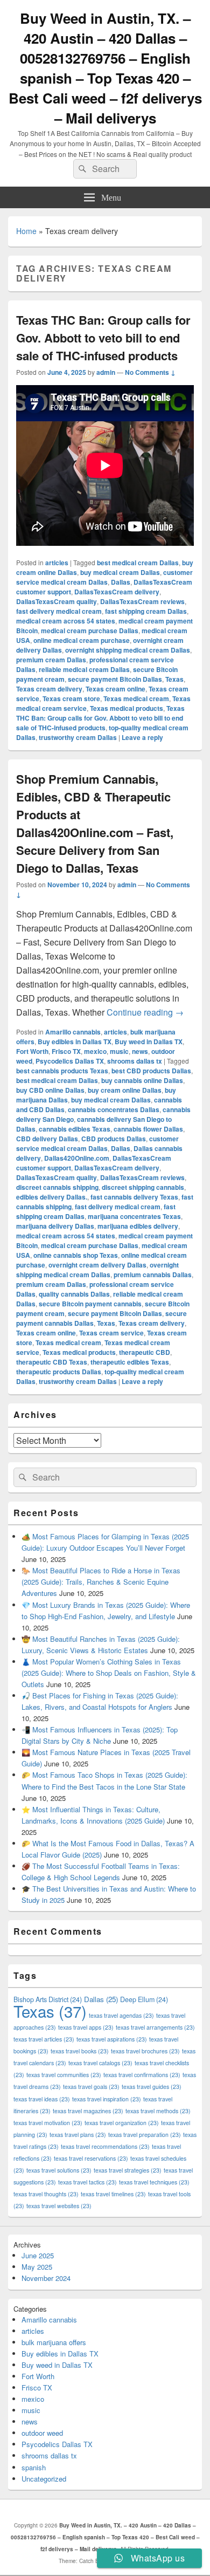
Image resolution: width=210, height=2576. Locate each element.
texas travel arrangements (155, 2027)
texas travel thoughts (46, 2194)
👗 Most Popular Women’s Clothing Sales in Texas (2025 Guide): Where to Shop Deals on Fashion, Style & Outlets (109, 1673)
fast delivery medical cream (59, 611)
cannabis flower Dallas (148, 1129)
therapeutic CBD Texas (52, 1362)
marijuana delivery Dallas (55, 1226)
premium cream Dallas (51, 660)
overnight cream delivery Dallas (97, 1265)
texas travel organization (122, 2123)
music (119, 1051)
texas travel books (80, 2051)
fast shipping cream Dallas (146, 611)
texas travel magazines (88, 2111)
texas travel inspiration (107, 2099)
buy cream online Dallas (125, 1090)
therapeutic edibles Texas (130, 1362)
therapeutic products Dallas (59, 1372)
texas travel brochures (145, 2051)
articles (57, 563)
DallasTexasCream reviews (142, 601)
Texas (174, 679)
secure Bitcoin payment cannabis (90, 1304)
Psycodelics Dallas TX (70, 1061)
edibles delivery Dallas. (52, 1197)
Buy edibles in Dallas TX (75, 1042)
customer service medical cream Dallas (104, 577)
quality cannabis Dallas (74, 1294)
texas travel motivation (48, 2123)
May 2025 (37, 2267)
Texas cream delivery (49, 689)
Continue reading (145, 1012)
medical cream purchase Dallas (90, 631)
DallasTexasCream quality (57, 601)
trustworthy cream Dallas (78, 737)
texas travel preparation (145, 2135)
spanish (34, 2467)
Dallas (121, 582)
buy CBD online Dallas (50, 1090)
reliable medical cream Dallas (84, 669)
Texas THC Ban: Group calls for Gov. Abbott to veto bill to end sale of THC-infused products (103, 338)
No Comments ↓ (150, 372)
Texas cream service (111, 1333)
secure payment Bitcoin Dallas (115, 679)
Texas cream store (71, 698)
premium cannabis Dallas (153, 1275)
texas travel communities (64, 2075)
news (140, 1051)
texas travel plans (78, 2135)
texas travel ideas (42, 2099)
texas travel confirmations (142, 2075)
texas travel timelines (113, 2194)
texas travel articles (44, 2039)
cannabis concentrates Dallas (114, 1109)
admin (106, 372)
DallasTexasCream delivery (117, 592)
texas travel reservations (91, 2158)
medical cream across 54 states (66, 621)
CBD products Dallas (114, 1139)
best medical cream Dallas (138, 563)
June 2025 (38, 2255)
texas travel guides (152, 2087)
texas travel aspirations (112, 2039)
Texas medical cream (136, 698)
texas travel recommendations (105, 2146)
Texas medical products (127, 708)
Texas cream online (115, 689)
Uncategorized (44, 2479)
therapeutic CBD (145, 1352)
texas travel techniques (154, 2182)
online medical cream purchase (82, 640)
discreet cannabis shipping (57, 1187)
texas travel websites (59, 2206)
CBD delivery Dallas (47, 1139)
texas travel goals (91, 2087)
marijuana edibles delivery (138, 1226)
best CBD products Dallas (151, 1071)
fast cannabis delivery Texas (134, 1197)
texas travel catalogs (100, 2063)
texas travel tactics (87, 2182)
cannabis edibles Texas (75, 1129)
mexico (95, 1051)
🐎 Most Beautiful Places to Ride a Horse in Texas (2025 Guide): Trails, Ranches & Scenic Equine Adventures (101, 1582)
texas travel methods (158, 2111)
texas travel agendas (121, 2015)
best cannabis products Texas (62, 1071)
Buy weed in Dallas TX (149, 1042)
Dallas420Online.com (77, 1158)
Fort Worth (32, 1051)
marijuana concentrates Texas (134, 1216)
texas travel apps (86, 2027)
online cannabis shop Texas (76, 1255)
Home (26, 231)
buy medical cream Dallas (120, 572)
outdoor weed (42, 2433)
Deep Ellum (144, 1999)
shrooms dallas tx (135, 1061)
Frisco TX (66, 1051)
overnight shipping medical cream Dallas (128, 650)
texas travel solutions (59, 2170)
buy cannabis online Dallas (142, 1080)
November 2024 (46, 2278)
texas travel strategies (128, 2170)
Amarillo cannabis (73, 1032)
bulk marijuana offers (54, 2342)
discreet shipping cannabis (143, 1187)
